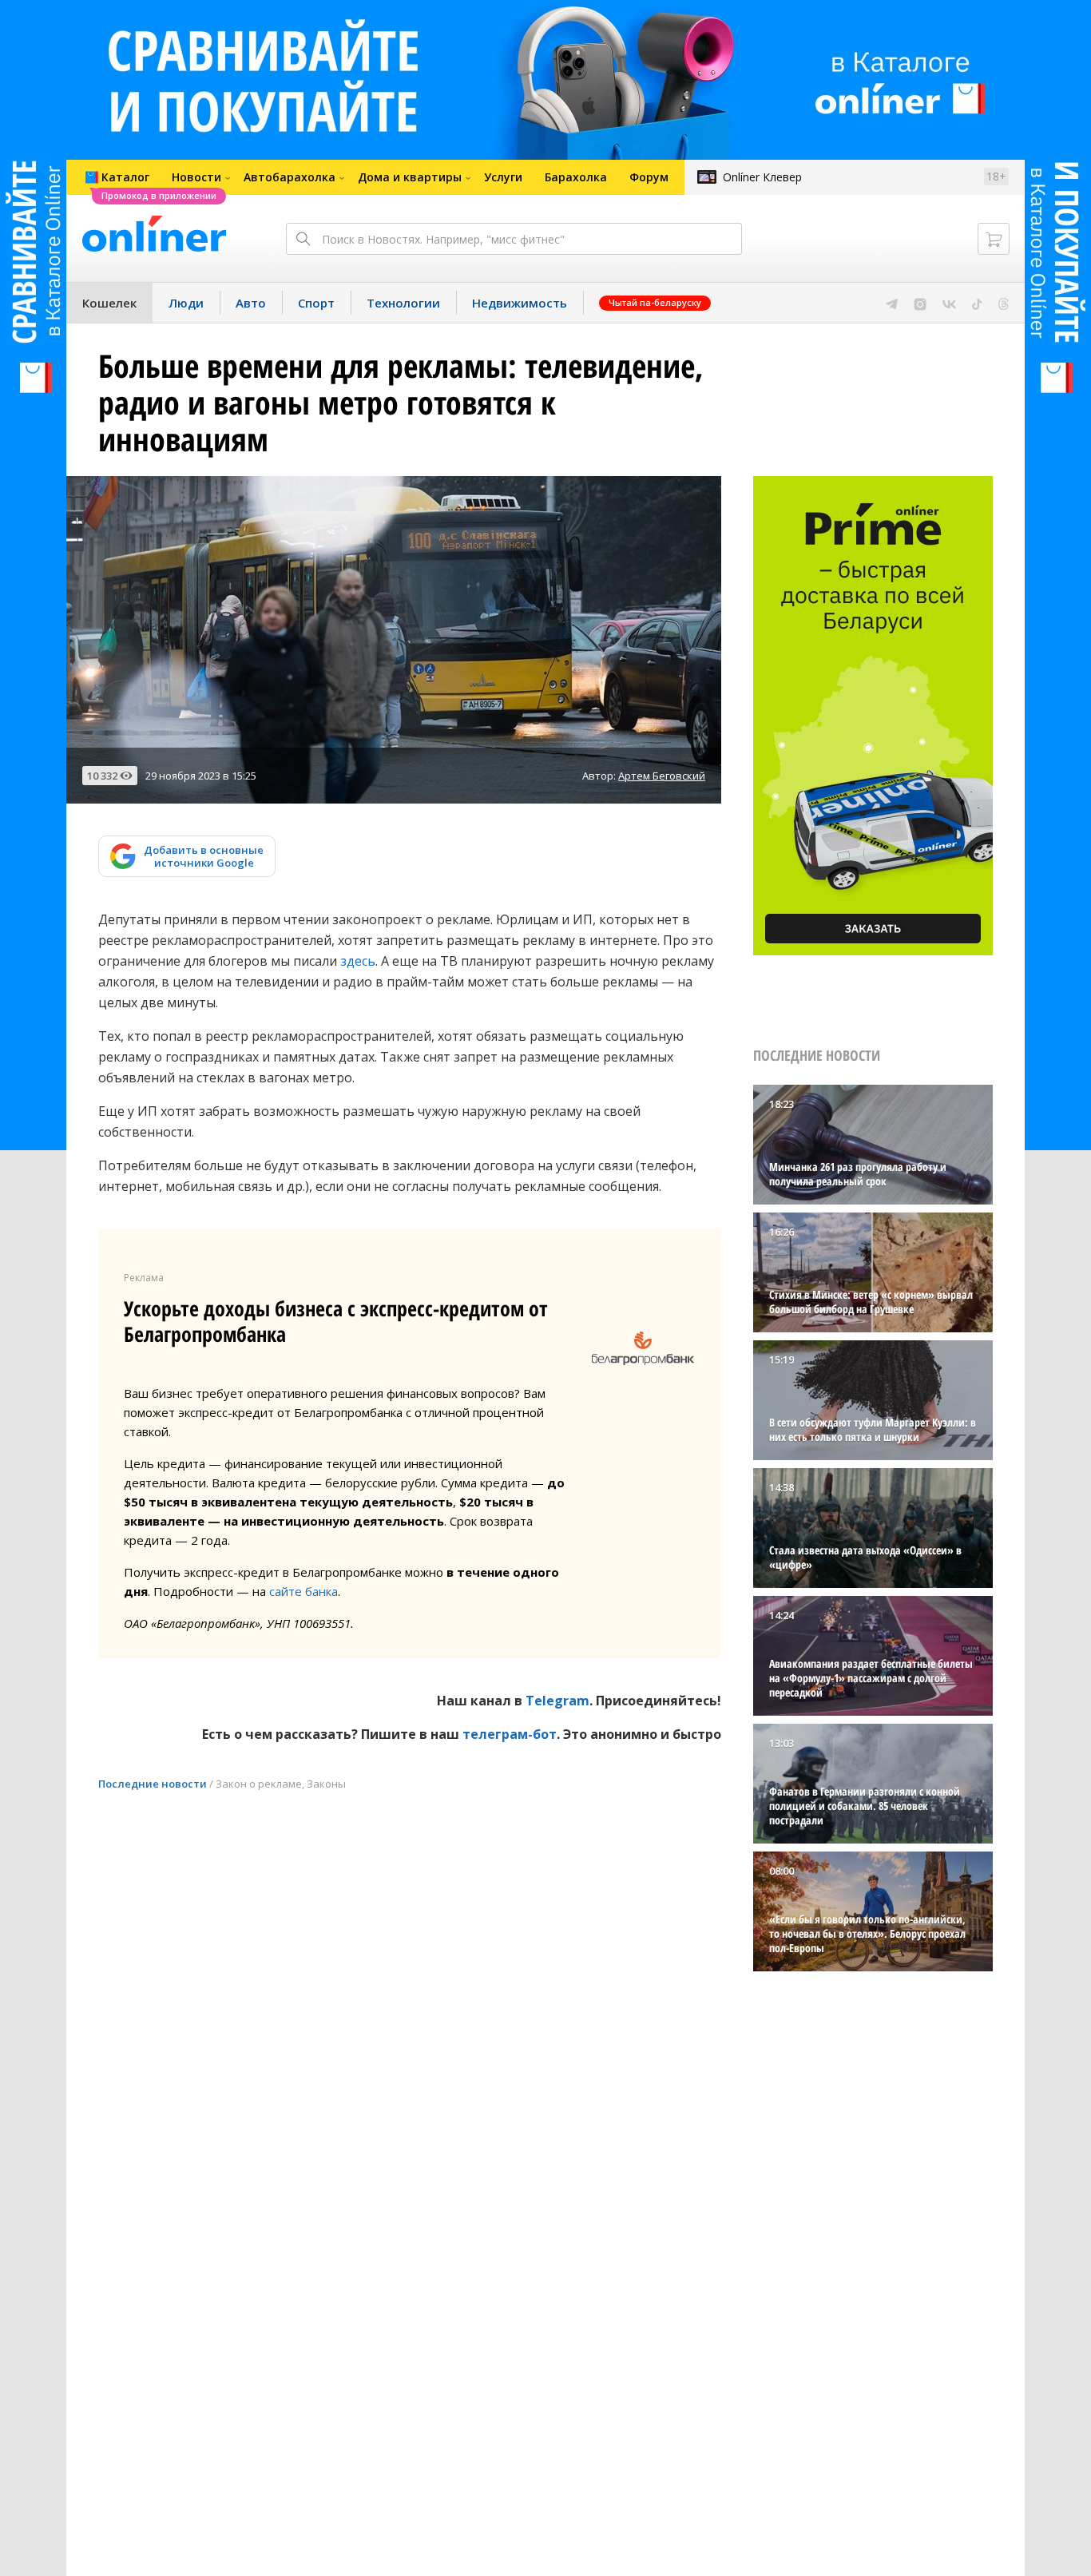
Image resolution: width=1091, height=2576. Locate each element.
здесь (358, 961)
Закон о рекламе (259, 1784)
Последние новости (153, 1784)
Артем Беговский (662, 776)
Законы (326, 1784)
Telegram (557, 1701)
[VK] (949, 303)
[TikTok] (977, 303)
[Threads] (1004, 303)
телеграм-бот (510, 1734)
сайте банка (303, 1591)
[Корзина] (994, 239)
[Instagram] (920, 303)
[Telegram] (892, 303)
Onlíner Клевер (762, 177)
